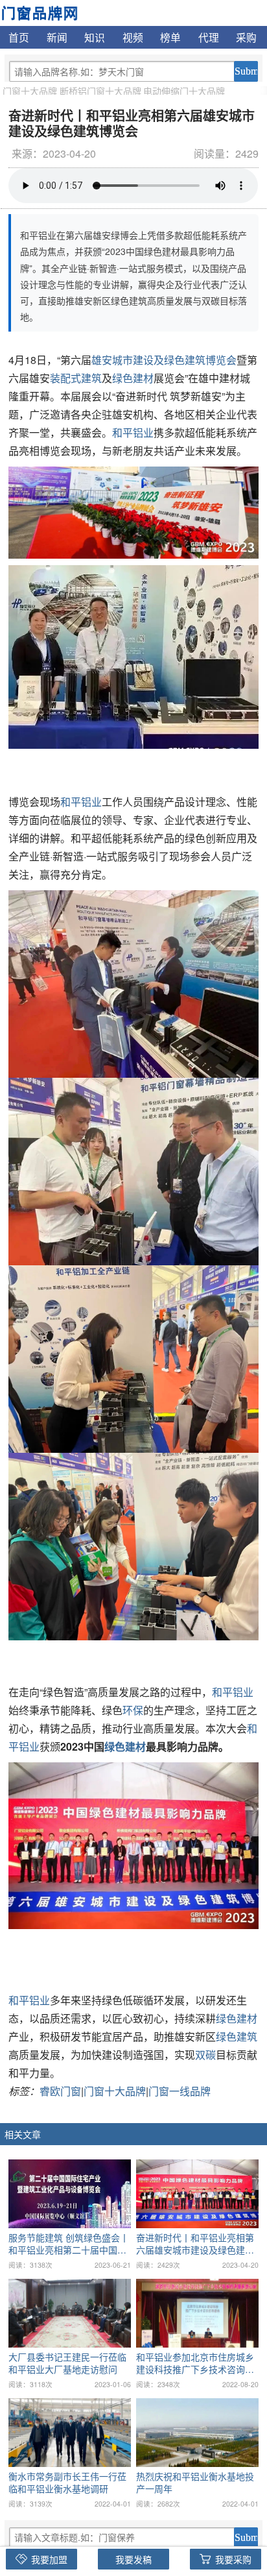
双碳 (205, 2055)
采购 (246, 37)
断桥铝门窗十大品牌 (100, 91)
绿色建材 (133, 378)
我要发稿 (133, 2559)
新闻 (57, 37)
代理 (209, 37)
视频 (133, 37)
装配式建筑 (76, 378)
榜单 (170, 37)
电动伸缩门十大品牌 (184, 91)
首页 (19, 37)
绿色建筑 (237, 2036)
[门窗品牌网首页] (39, 12)
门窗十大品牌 (30, 91)
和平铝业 (133, 432)
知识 (95, 37)
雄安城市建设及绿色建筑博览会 (164, 360)
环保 (133, 1710)
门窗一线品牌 (180, 2091)
